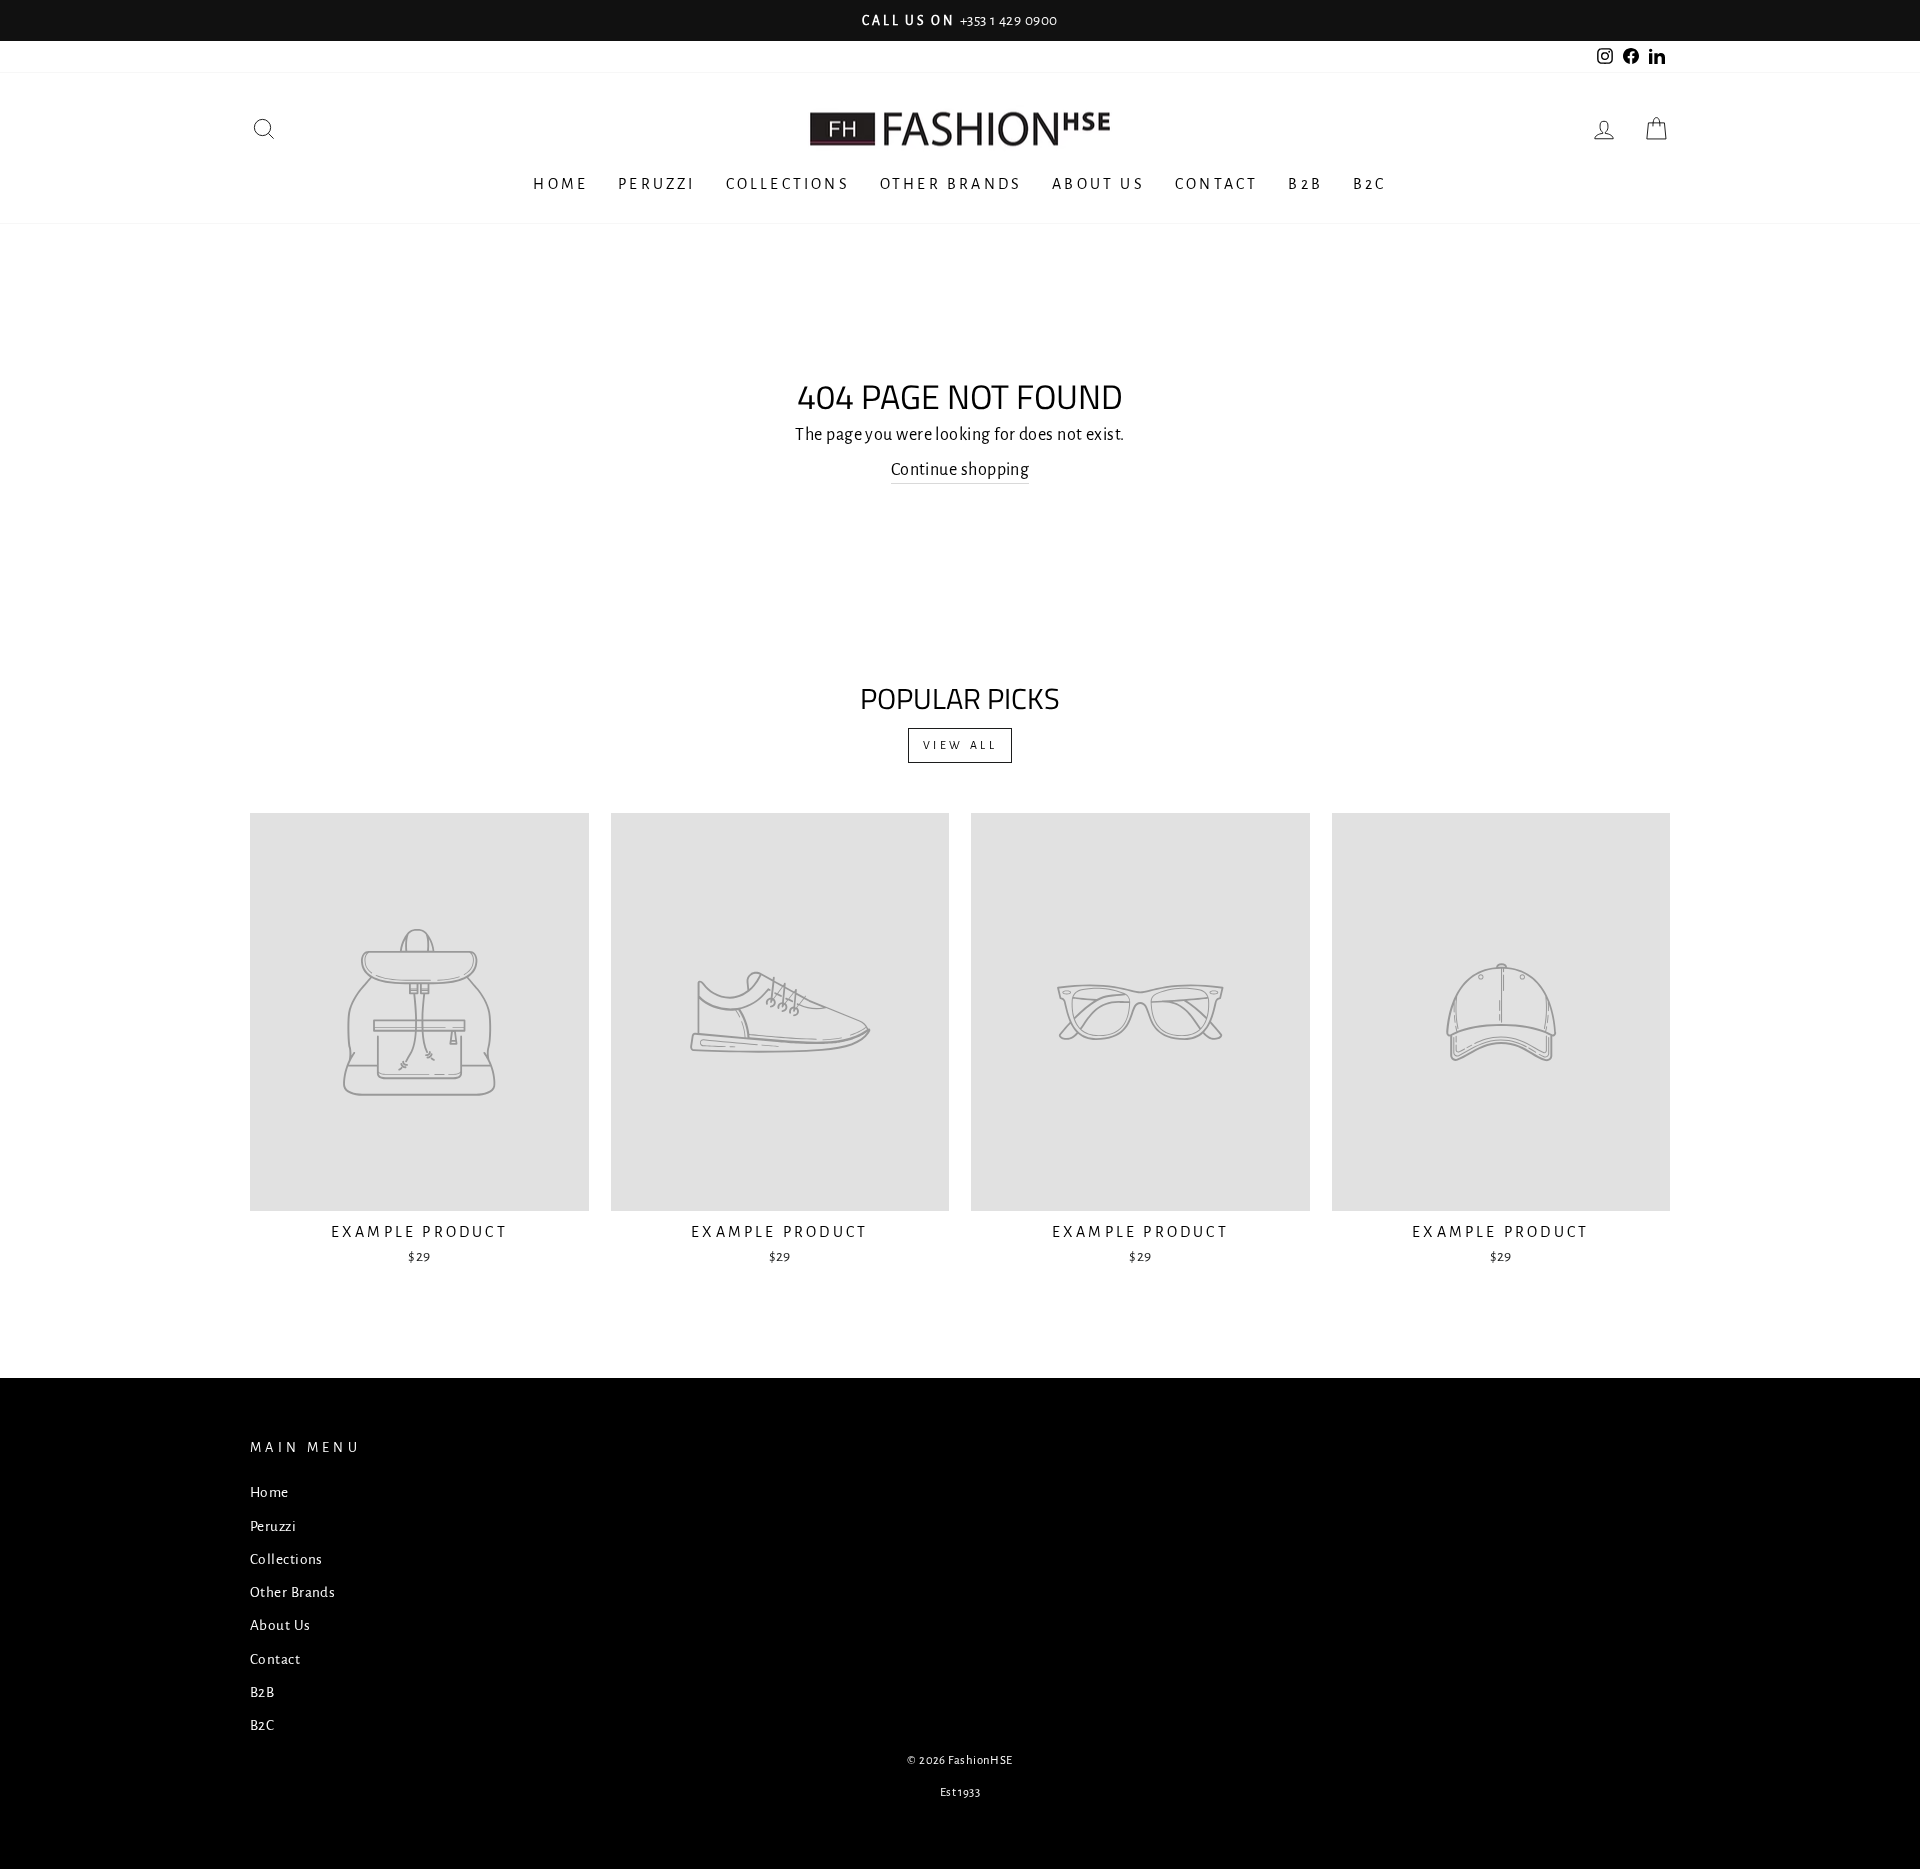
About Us (1098, 184)
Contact (1216, 184)
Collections (788, 184)
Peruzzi (656, 184)
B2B (1305, 184)
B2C (1370, 184)
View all (960, 745)
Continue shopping (960, 470)
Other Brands (951, 184)
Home (560, 184)
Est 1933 (960, 1792)
